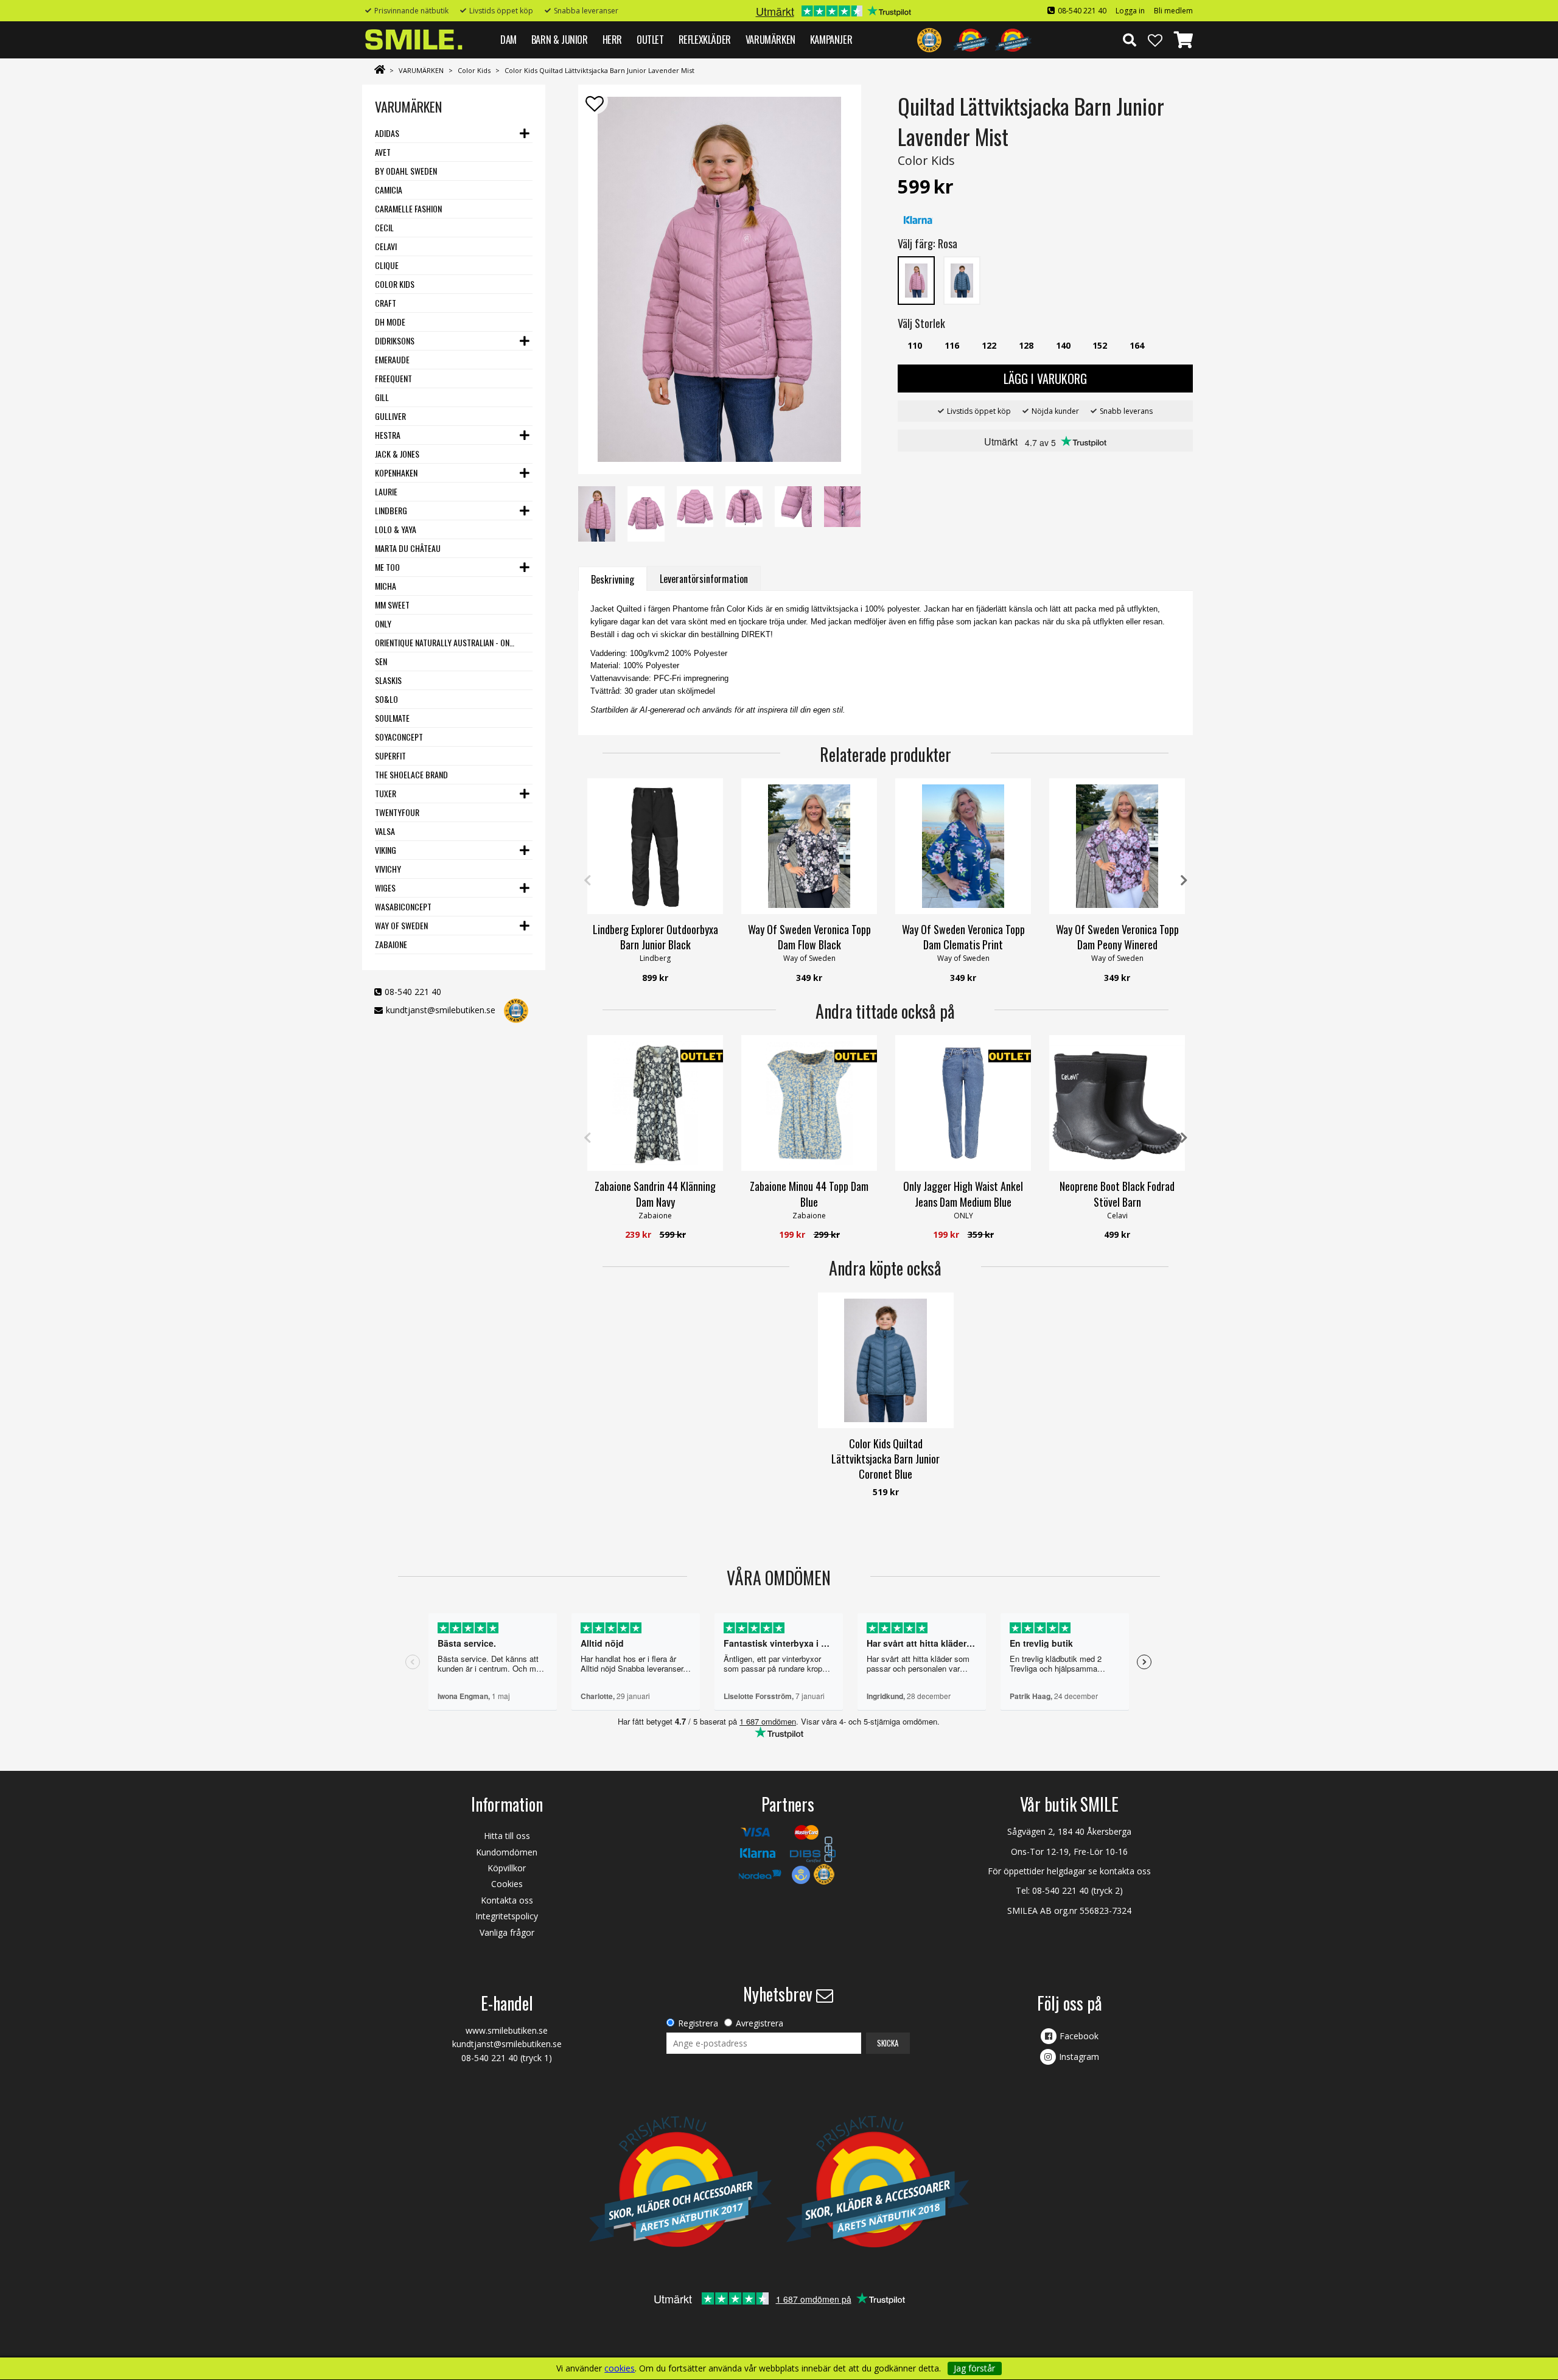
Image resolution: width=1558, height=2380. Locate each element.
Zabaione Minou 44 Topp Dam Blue (809, 1194)
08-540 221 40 (1082, 11)
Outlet (650, 39)
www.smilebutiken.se (507, 2030)
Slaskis (388, 680)
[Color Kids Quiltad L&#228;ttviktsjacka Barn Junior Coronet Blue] (962, 280)
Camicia (389, 190)
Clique (387, 265)
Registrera (698, 2023)
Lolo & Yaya (396, 529)
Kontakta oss (507, 1900)
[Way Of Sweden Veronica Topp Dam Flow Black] (809, 846)
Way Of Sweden (401, 925)
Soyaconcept (399, 737)
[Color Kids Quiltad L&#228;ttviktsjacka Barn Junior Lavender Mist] (916, 280)
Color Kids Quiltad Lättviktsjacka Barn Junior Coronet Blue (886, 1459)
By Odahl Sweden (406, 171)
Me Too (387, 567)
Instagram (1079, 2057)
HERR (612, 39)
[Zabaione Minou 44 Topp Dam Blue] (809, 1103)
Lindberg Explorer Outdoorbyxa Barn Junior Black (655, 937)
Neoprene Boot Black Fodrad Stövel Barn (1117, 1194)
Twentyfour (397, 812)
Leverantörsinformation (704, 579)
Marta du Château (408, 548)
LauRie (386, 491)
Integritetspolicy (507, 1916)
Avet (383, 152)
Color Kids (474, 70)
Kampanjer (831, 39)
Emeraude (392, 359)
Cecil (384, 227)
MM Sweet (392, 605)
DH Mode (390, 322)
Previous (587, 881)
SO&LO (386, 699)
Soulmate (392, 718)
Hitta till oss (507, 1836)
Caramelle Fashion (408, 208)
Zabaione (391, 944)
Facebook (1079, 2036)
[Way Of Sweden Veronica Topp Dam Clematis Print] (963, 846)
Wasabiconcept (403, 906)
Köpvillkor (507, 1868)
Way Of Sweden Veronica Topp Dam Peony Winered (1117, 937)
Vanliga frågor (507, 1932)
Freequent (393, 378)
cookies (620, 2368)
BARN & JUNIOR (560, 39)
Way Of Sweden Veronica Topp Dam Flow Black (809, 937)
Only (383, 623)
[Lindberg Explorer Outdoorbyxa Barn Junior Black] (655, 846)
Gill (382, 397)
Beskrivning (613, 579)
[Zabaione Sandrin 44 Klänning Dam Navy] (655, 1103)
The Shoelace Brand (411, 774)
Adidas (387, 133)
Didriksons (395, 340)
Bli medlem (1173, 11)
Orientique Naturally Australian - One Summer (446, 642)
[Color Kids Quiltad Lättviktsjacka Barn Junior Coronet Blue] (886, 1360)
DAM (508, 39)
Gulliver (390, 416)
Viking (386, 850)
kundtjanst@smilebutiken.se (441, 1010)
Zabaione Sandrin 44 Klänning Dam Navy (655, 1194)
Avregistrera (760, 2023)
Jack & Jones (397, 454)
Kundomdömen (507, 1852)
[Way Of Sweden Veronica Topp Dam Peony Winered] (1117, 846)
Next (1184, 881)
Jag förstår (974, 2368)
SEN (381, 661)
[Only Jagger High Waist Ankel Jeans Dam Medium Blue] (963, 1103)
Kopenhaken (396, 473)
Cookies (507, 1884)
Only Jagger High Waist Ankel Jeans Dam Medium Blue (963, 1194)
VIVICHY (388, 869)
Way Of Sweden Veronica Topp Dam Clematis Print (963, 937)
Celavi (386, 246)
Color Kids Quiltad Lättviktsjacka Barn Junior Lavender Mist (599, 70)
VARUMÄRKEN (770, 39)
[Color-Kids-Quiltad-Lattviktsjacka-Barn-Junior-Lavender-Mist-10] (719, 279)
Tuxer (386, 793)
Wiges (385, 888)
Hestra (388, 435)
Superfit (390, 756)
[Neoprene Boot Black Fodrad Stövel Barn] (1117, 1103)
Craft (386, 303)
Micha (386, 586)
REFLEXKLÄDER (705, 39)
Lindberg (391, 510)
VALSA (385, 831)
